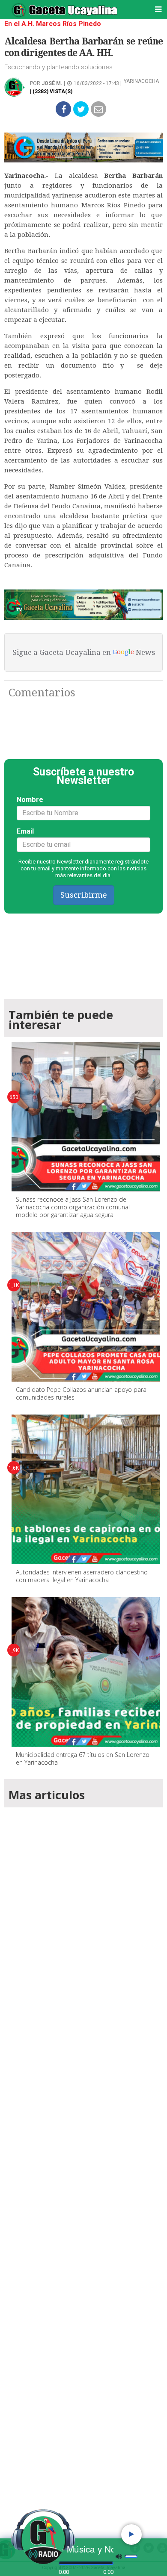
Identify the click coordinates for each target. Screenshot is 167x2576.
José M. (52, 83)
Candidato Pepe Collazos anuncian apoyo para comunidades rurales (81, 1393)
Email (25, 831)
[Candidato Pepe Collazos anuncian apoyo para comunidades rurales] (86, 1307)
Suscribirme (84, 895)
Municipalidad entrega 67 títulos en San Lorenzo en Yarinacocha (83, 1758)
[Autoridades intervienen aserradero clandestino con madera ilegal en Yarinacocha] (86, 1489)
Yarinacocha (141, 81)
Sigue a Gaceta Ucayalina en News (84, 652)
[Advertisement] (83, 2161)
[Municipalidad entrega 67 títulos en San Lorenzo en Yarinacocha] (86, 1672)
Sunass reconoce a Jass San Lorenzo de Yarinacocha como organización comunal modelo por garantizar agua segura (73, 1207)
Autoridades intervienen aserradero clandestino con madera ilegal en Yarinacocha (82, 1576)
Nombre (30, 800)
